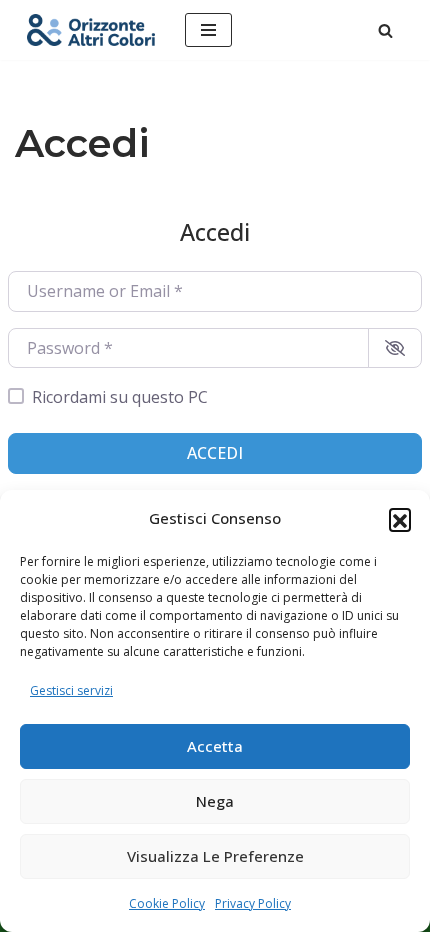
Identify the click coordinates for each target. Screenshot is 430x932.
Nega (215, 801)
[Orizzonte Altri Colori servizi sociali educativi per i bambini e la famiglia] (91, 30)
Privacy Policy (253, 903)
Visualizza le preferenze (215, 856)
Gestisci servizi (71, 690)
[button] (400, 519)
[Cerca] (385, 30)
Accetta (215, 746)
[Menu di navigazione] (208, 30)
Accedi (215, 453)
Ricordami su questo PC (120, 397)
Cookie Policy (167, 903)
